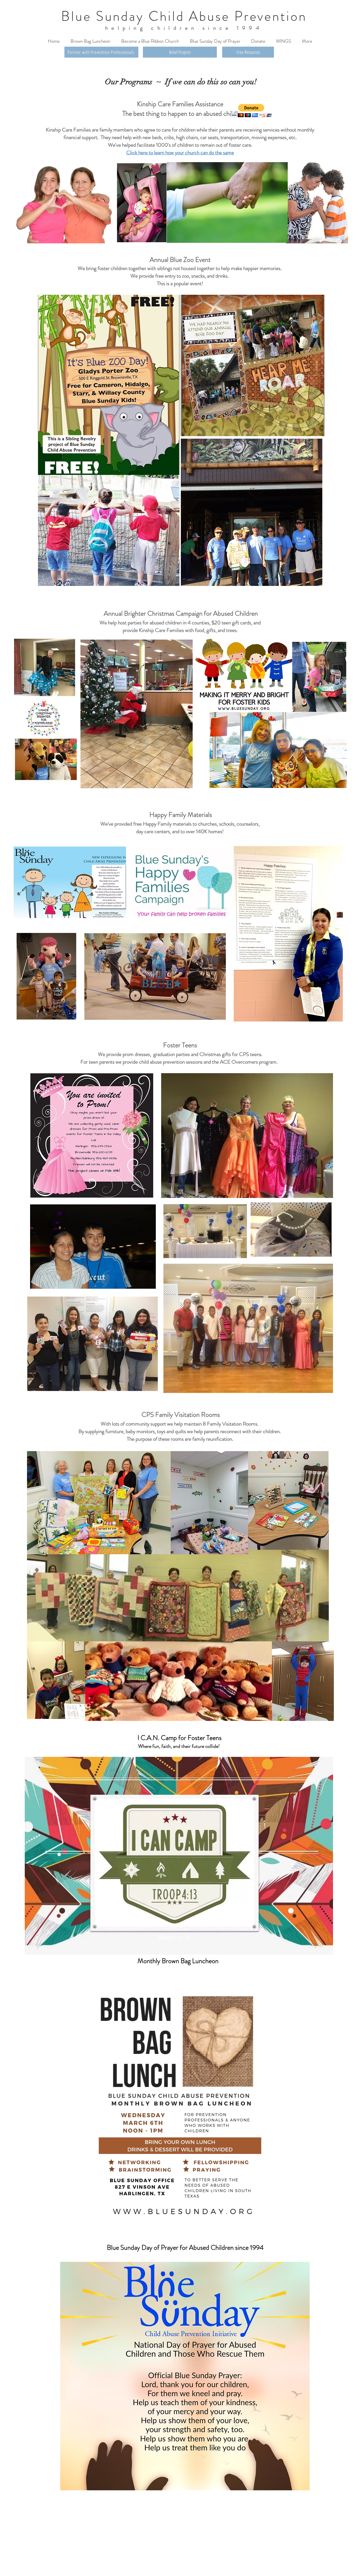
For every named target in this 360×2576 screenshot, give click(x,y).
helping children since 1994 (184, 28)
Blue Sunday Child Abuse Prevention (184, 16)
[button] (251, 111)
